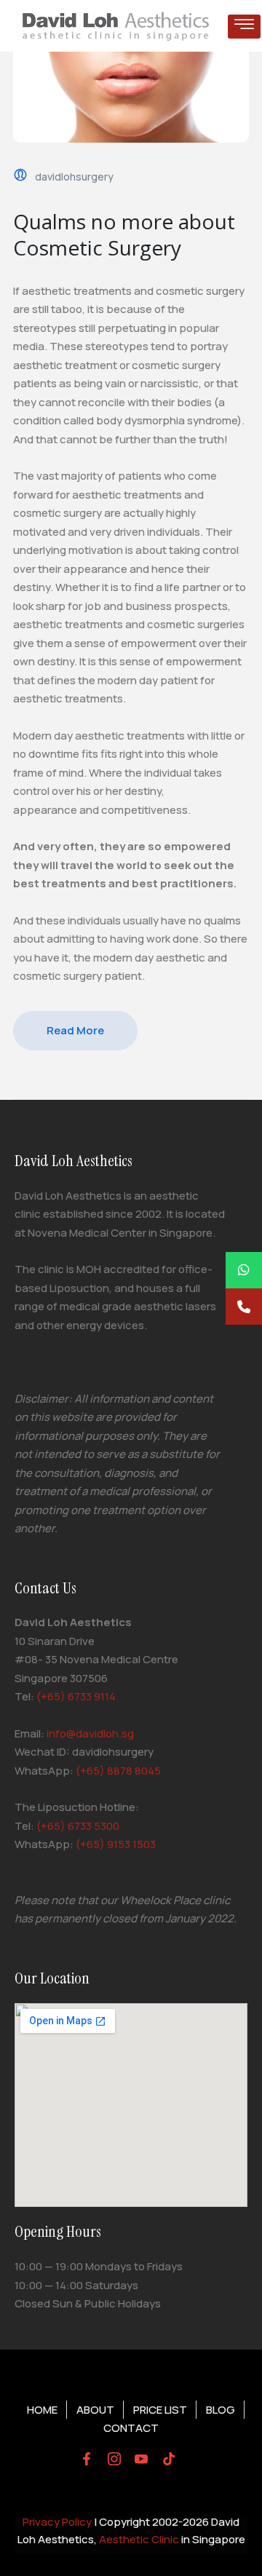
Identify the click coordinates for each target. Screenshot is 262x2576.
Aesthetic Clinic (139, 2539)
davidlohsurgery (74, 177)
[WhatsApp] (244, 1270)
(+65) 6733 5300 (78, 1826)
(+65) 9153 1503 (116, 1844)
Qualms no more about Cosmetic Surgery (124, 234)
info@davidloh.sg (90, 1733)
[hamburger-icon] (244, 27)
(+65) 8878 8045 (118, 1771)
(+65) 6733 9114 (76, 1696)
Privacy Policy (57, 2522)
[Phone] (244, 1307)
